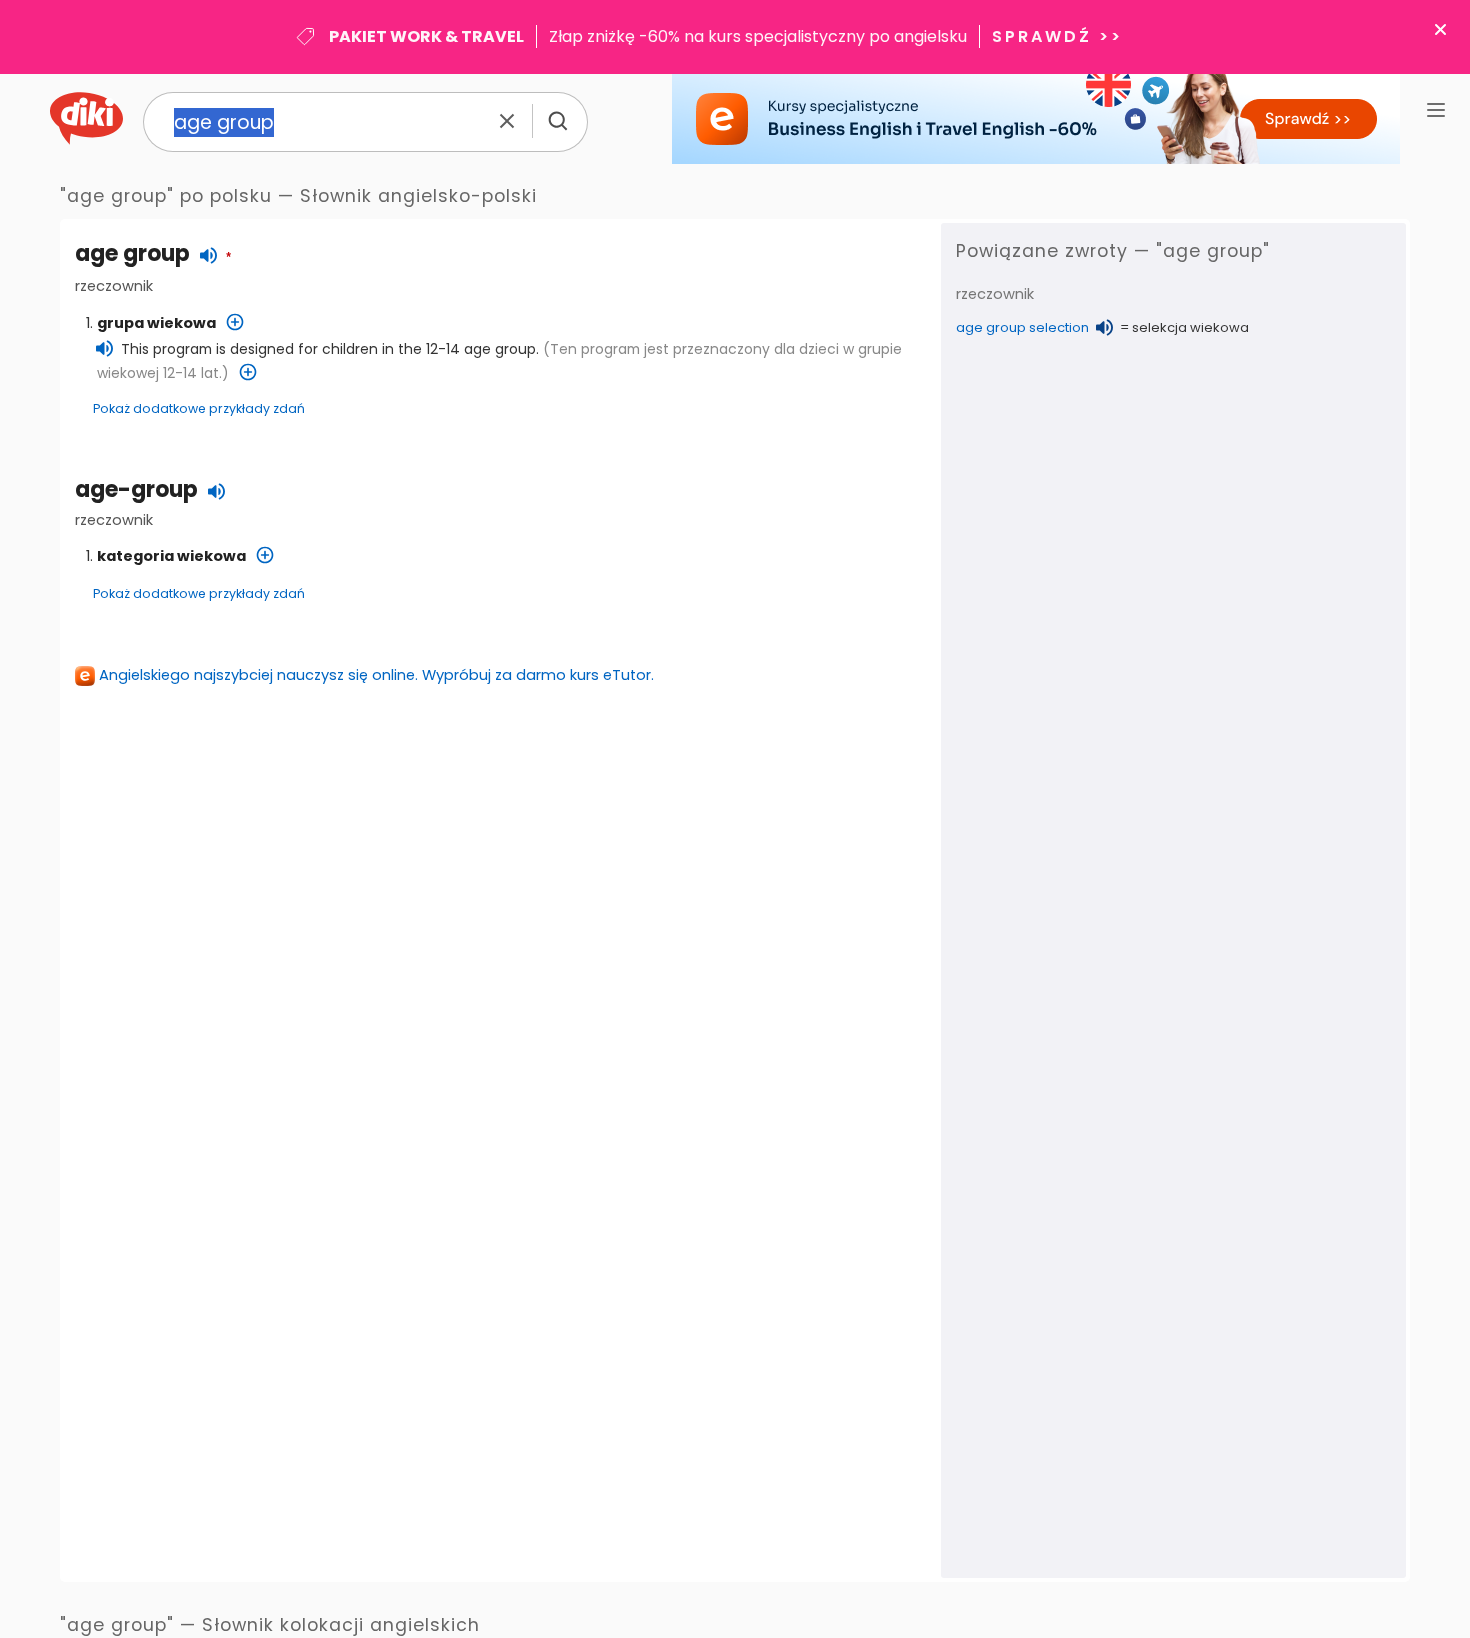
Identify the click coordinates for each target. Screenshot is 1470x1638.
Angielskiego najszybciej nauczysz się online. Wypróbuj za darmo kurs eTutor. (376, 675)
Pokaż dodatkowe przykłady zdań (199, 408)
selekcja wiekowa (1190, 327)
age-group (136, 489)
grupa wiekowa (156, 323)
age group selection (1022, 327)
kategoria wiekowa (171, 556)
